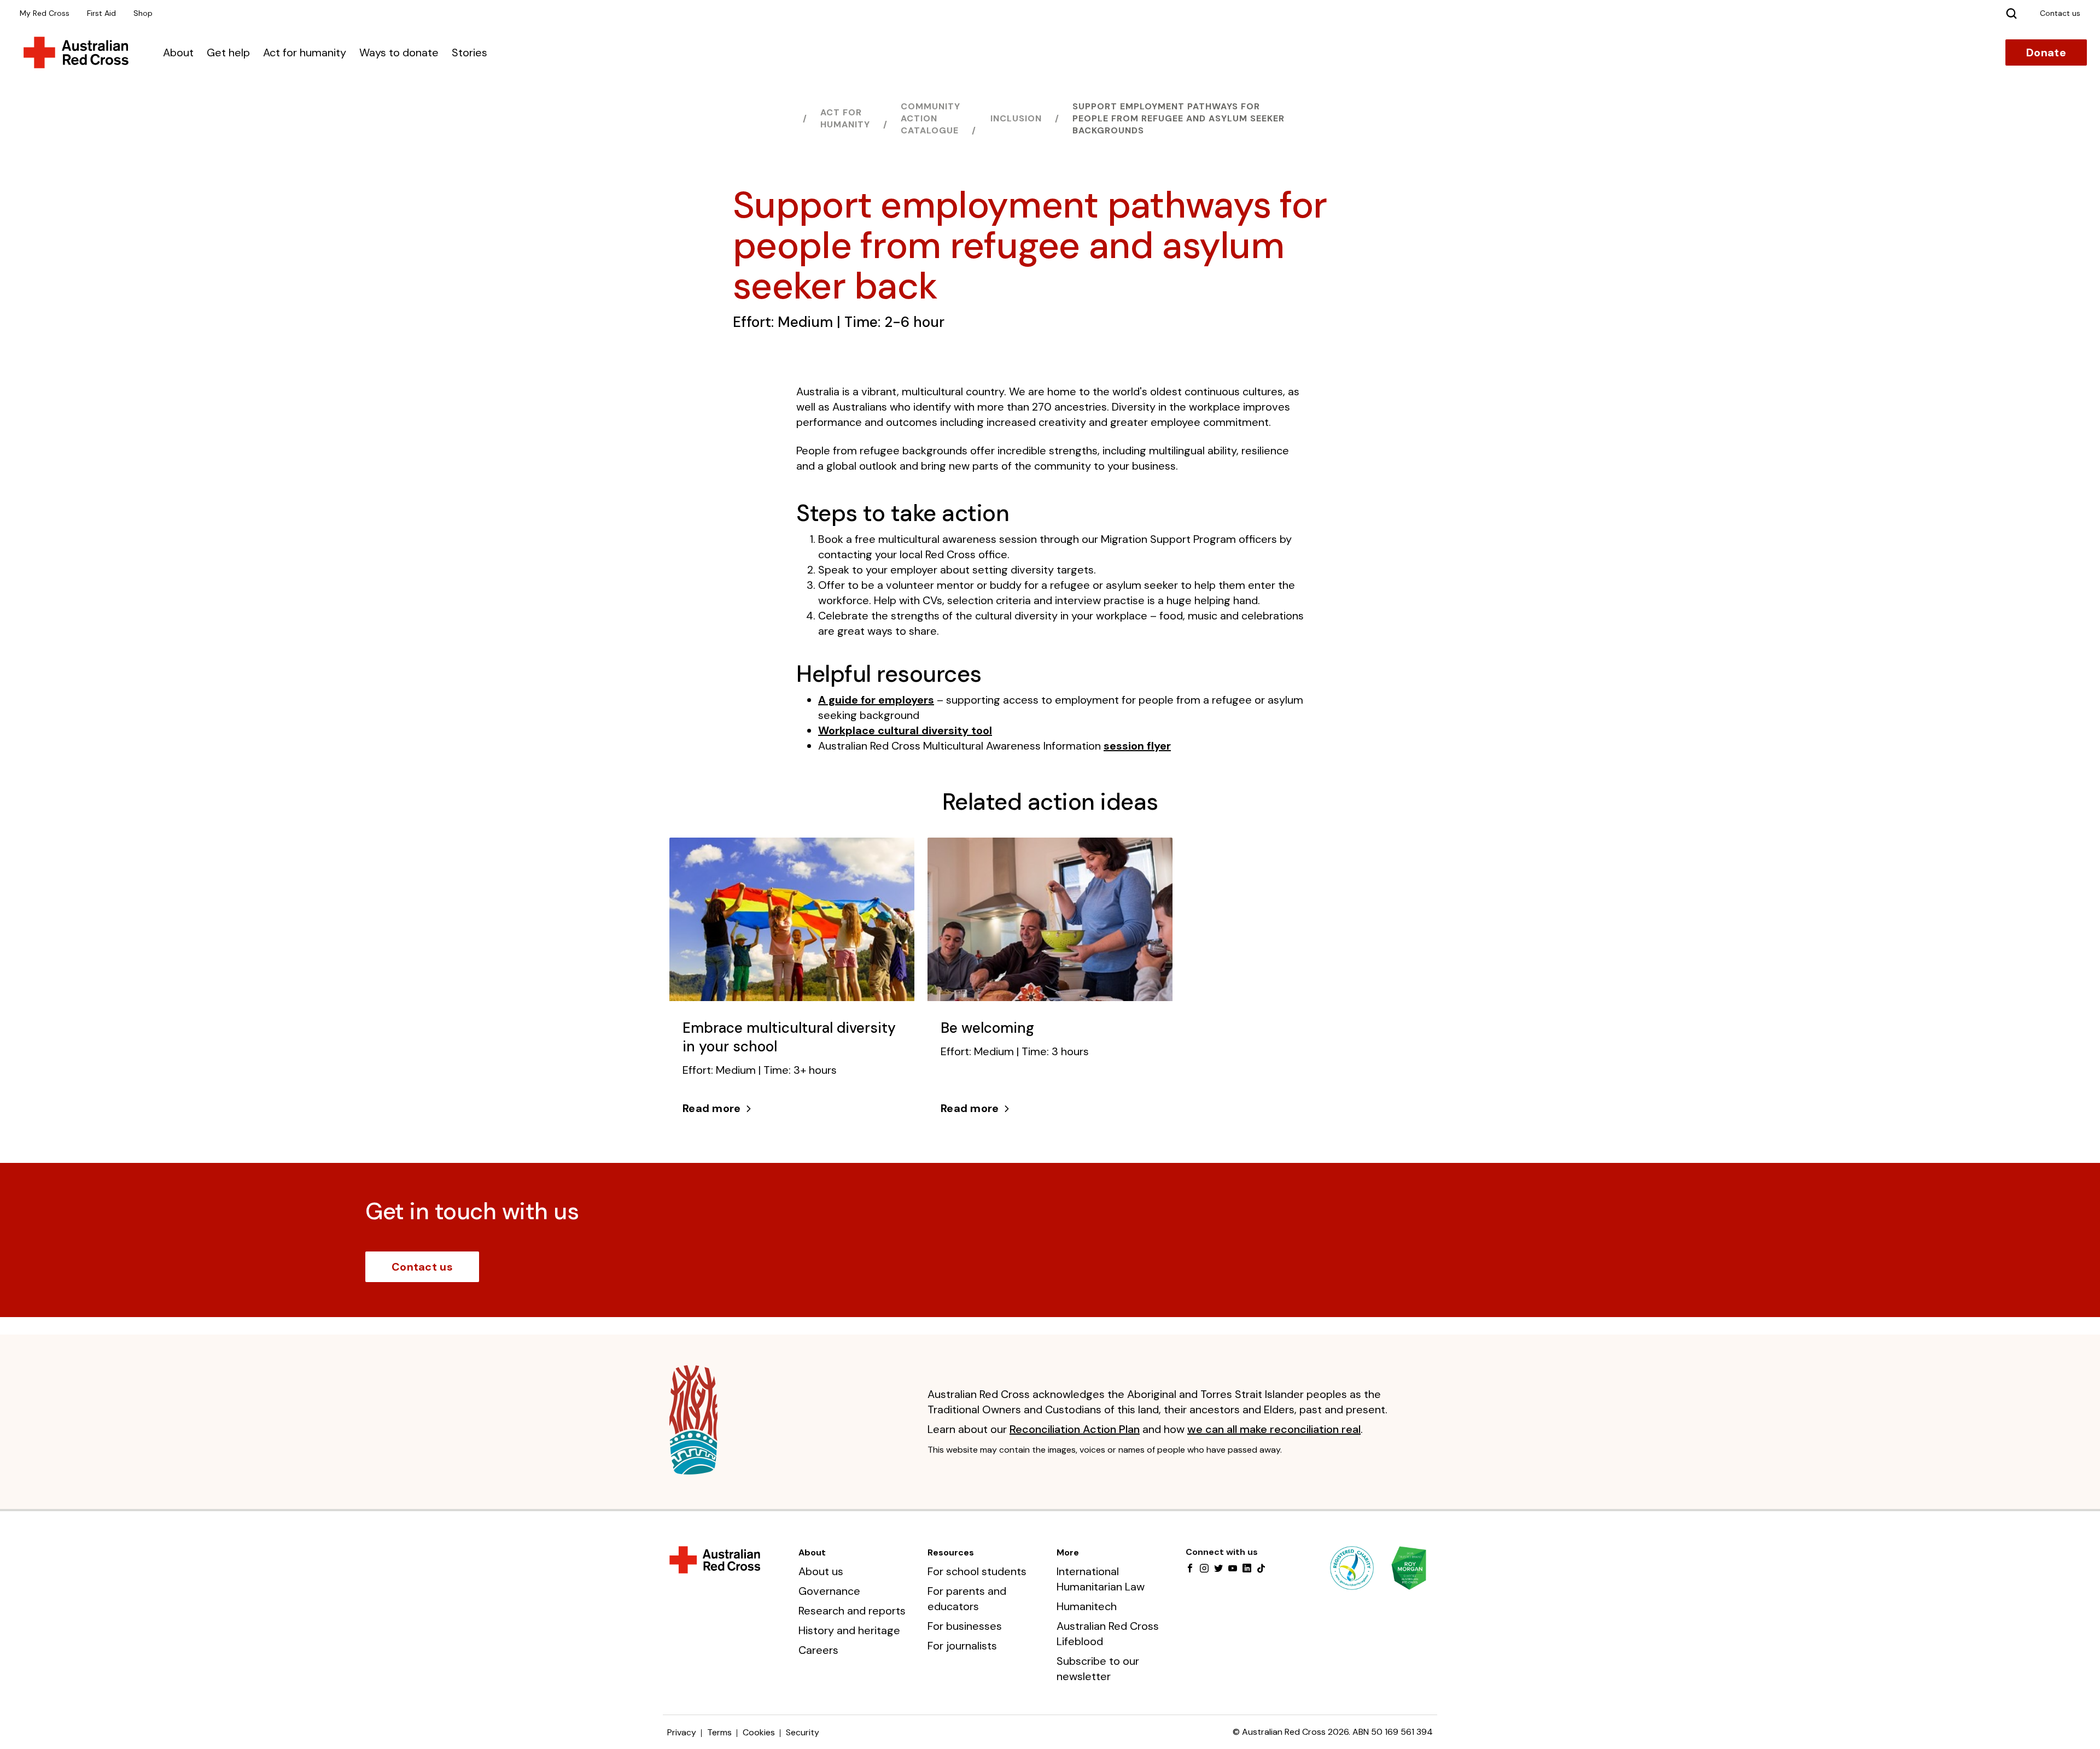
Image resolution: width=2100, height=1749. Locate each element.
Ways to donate (399, 52)
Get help (228, 52)
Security (803, 1732)
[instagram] (1204, 1569)
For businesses (965, 1626)
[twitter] (1218, 1569)
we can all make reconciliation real (1274, 1429)
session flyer (1137, 746)
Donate (2046, 52)
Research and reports (852, 1611)
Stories (469, 52)
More (1068, 1552)
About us (821, 1571)
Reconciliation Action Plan (1075, 1429)
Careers (818, 1650)
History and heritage (849, 1630)
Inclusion (1016, 118)
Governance (829, 1591)
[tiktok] (1261, 1569)
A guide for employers (876, 700)
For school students (977, 1571)
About (178, 52)
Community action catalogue (931, 118)
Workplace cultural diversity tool (905, 730)
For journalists (962, 1646)
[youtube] (1233, 1569)
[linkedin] (1247, 1569)
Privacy (682, 1732)
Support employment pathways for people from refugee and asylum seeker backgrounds (1179, 118)
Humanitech (1087, 1606)
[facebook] (1190, 1569)
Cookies (759, 1732)
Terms (719, 1732)
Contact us (422, 1267)
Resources (951, 1552)
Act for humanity (305, 52)
